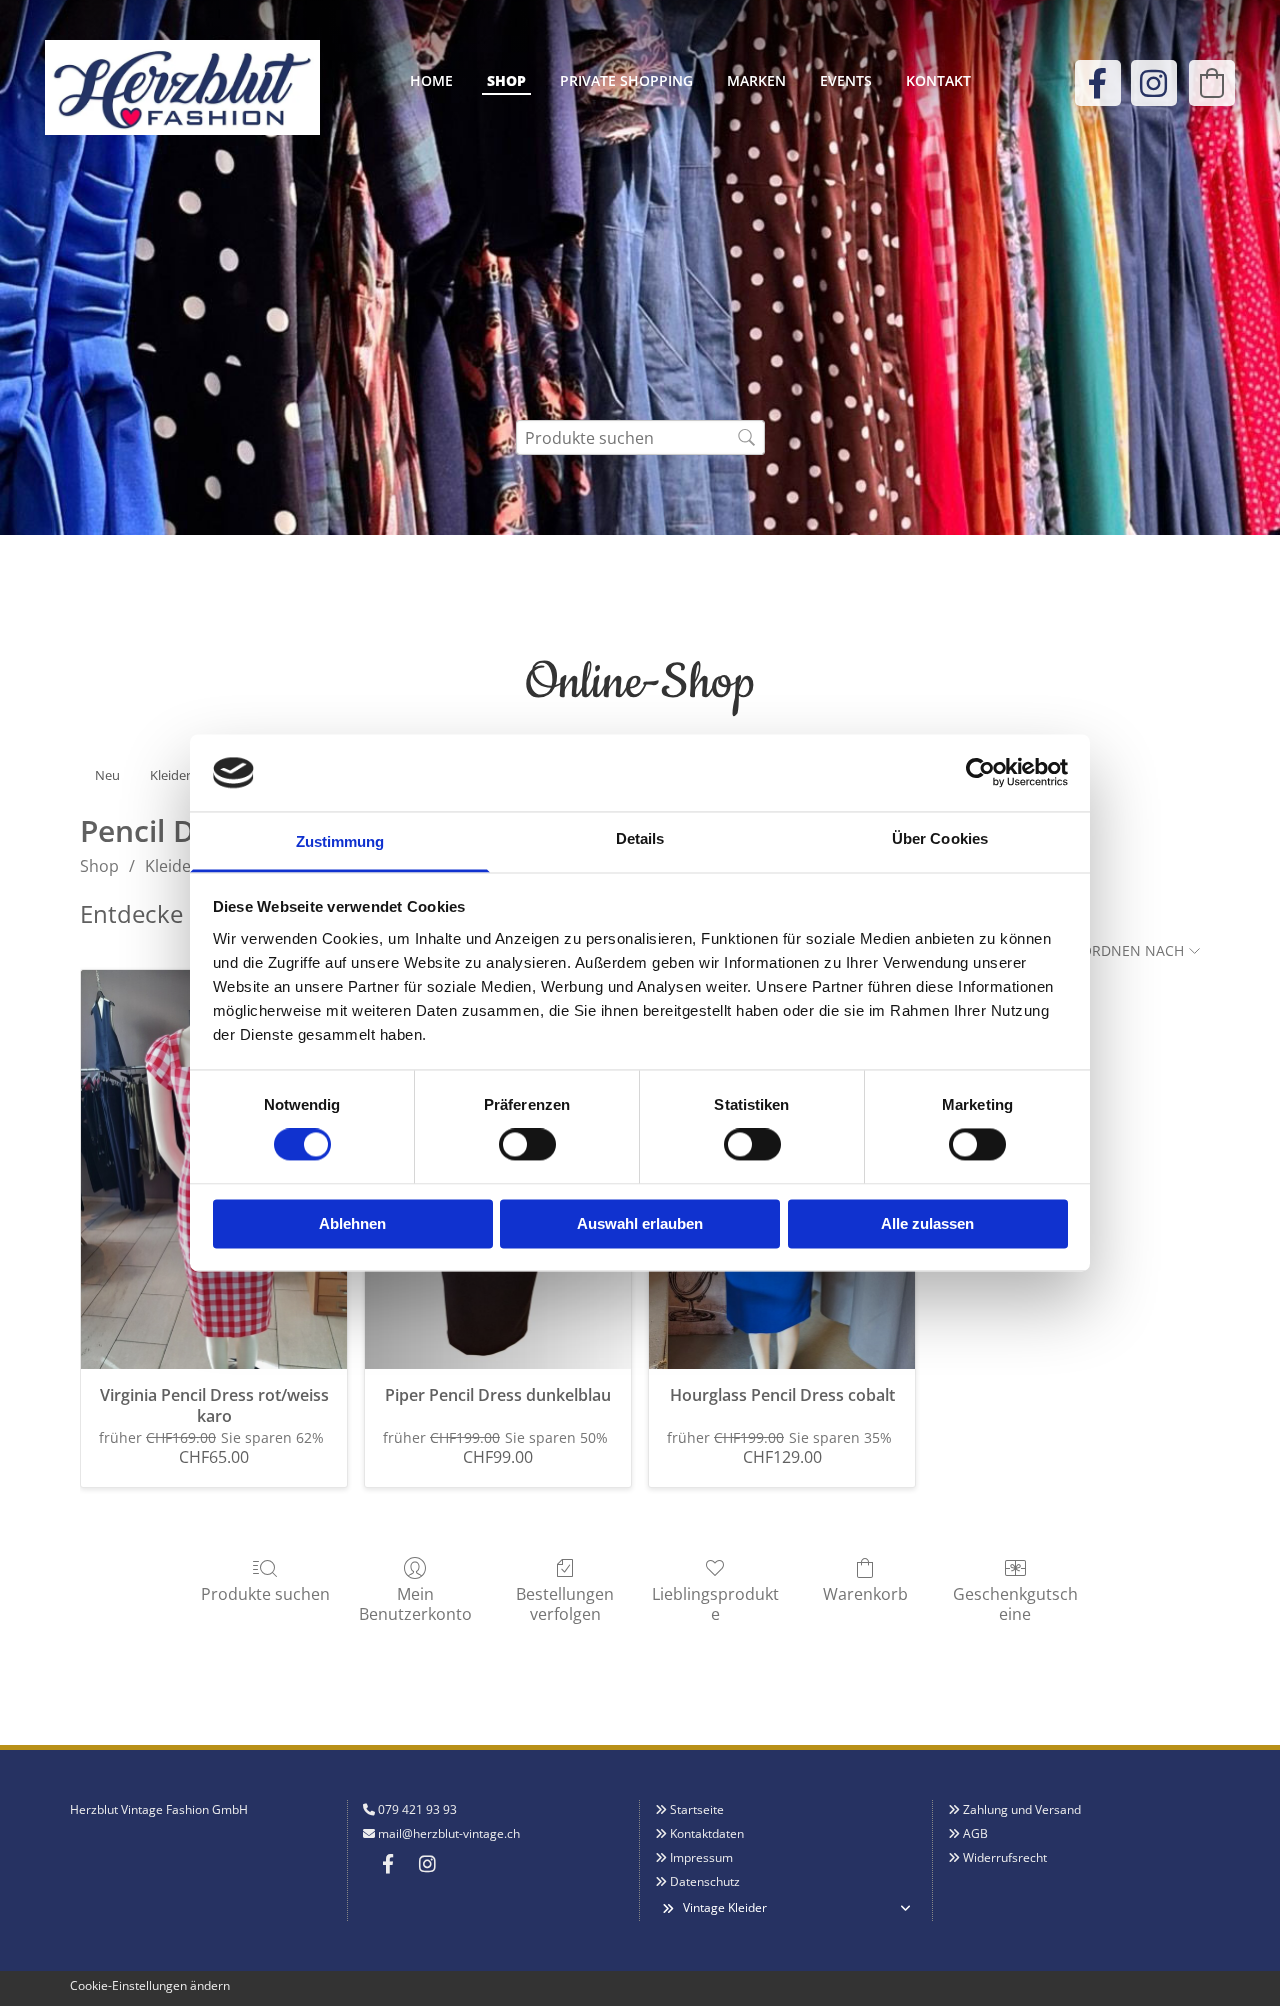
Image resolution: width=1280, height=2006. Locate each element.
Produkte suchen (265, 1593)
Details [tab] (640, 838)
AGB (975, 1833)
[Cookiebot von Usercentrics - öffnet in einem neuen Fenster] (980, 773)
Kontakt (938, 80)
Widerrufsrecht (1005, 1857)
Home (431, 80)
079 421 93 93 (417, 1809)
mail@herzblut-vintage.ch (449, 1833)
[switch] (527, 1145)
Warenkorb (865, 1593)
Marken (756, 80)
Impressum (701, 1857)
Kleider (171, 866)
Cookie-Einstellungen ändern (150, 1985)
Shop (506, 80)
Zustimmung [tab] (340, 841)
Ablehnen (352, 1223)
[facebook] (1098, 83)
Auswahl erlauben (640, 1223)
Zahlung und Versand (1022, 1809)
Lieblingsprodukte (715, 1603)
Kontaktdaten (707, 1833)
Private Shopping (626, 80)
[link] (667, 1908)
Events (846, 80)
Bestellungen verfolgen (565, 1603)
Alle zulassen (927, 1223)
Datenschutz (705, 1881)
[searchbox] (640, 437)
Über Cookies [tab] (940, 838)
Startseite (697, 1809)
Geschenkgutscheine (1015, 1603)
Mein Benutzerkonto (415, 1603)
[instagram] (1154, 83)
